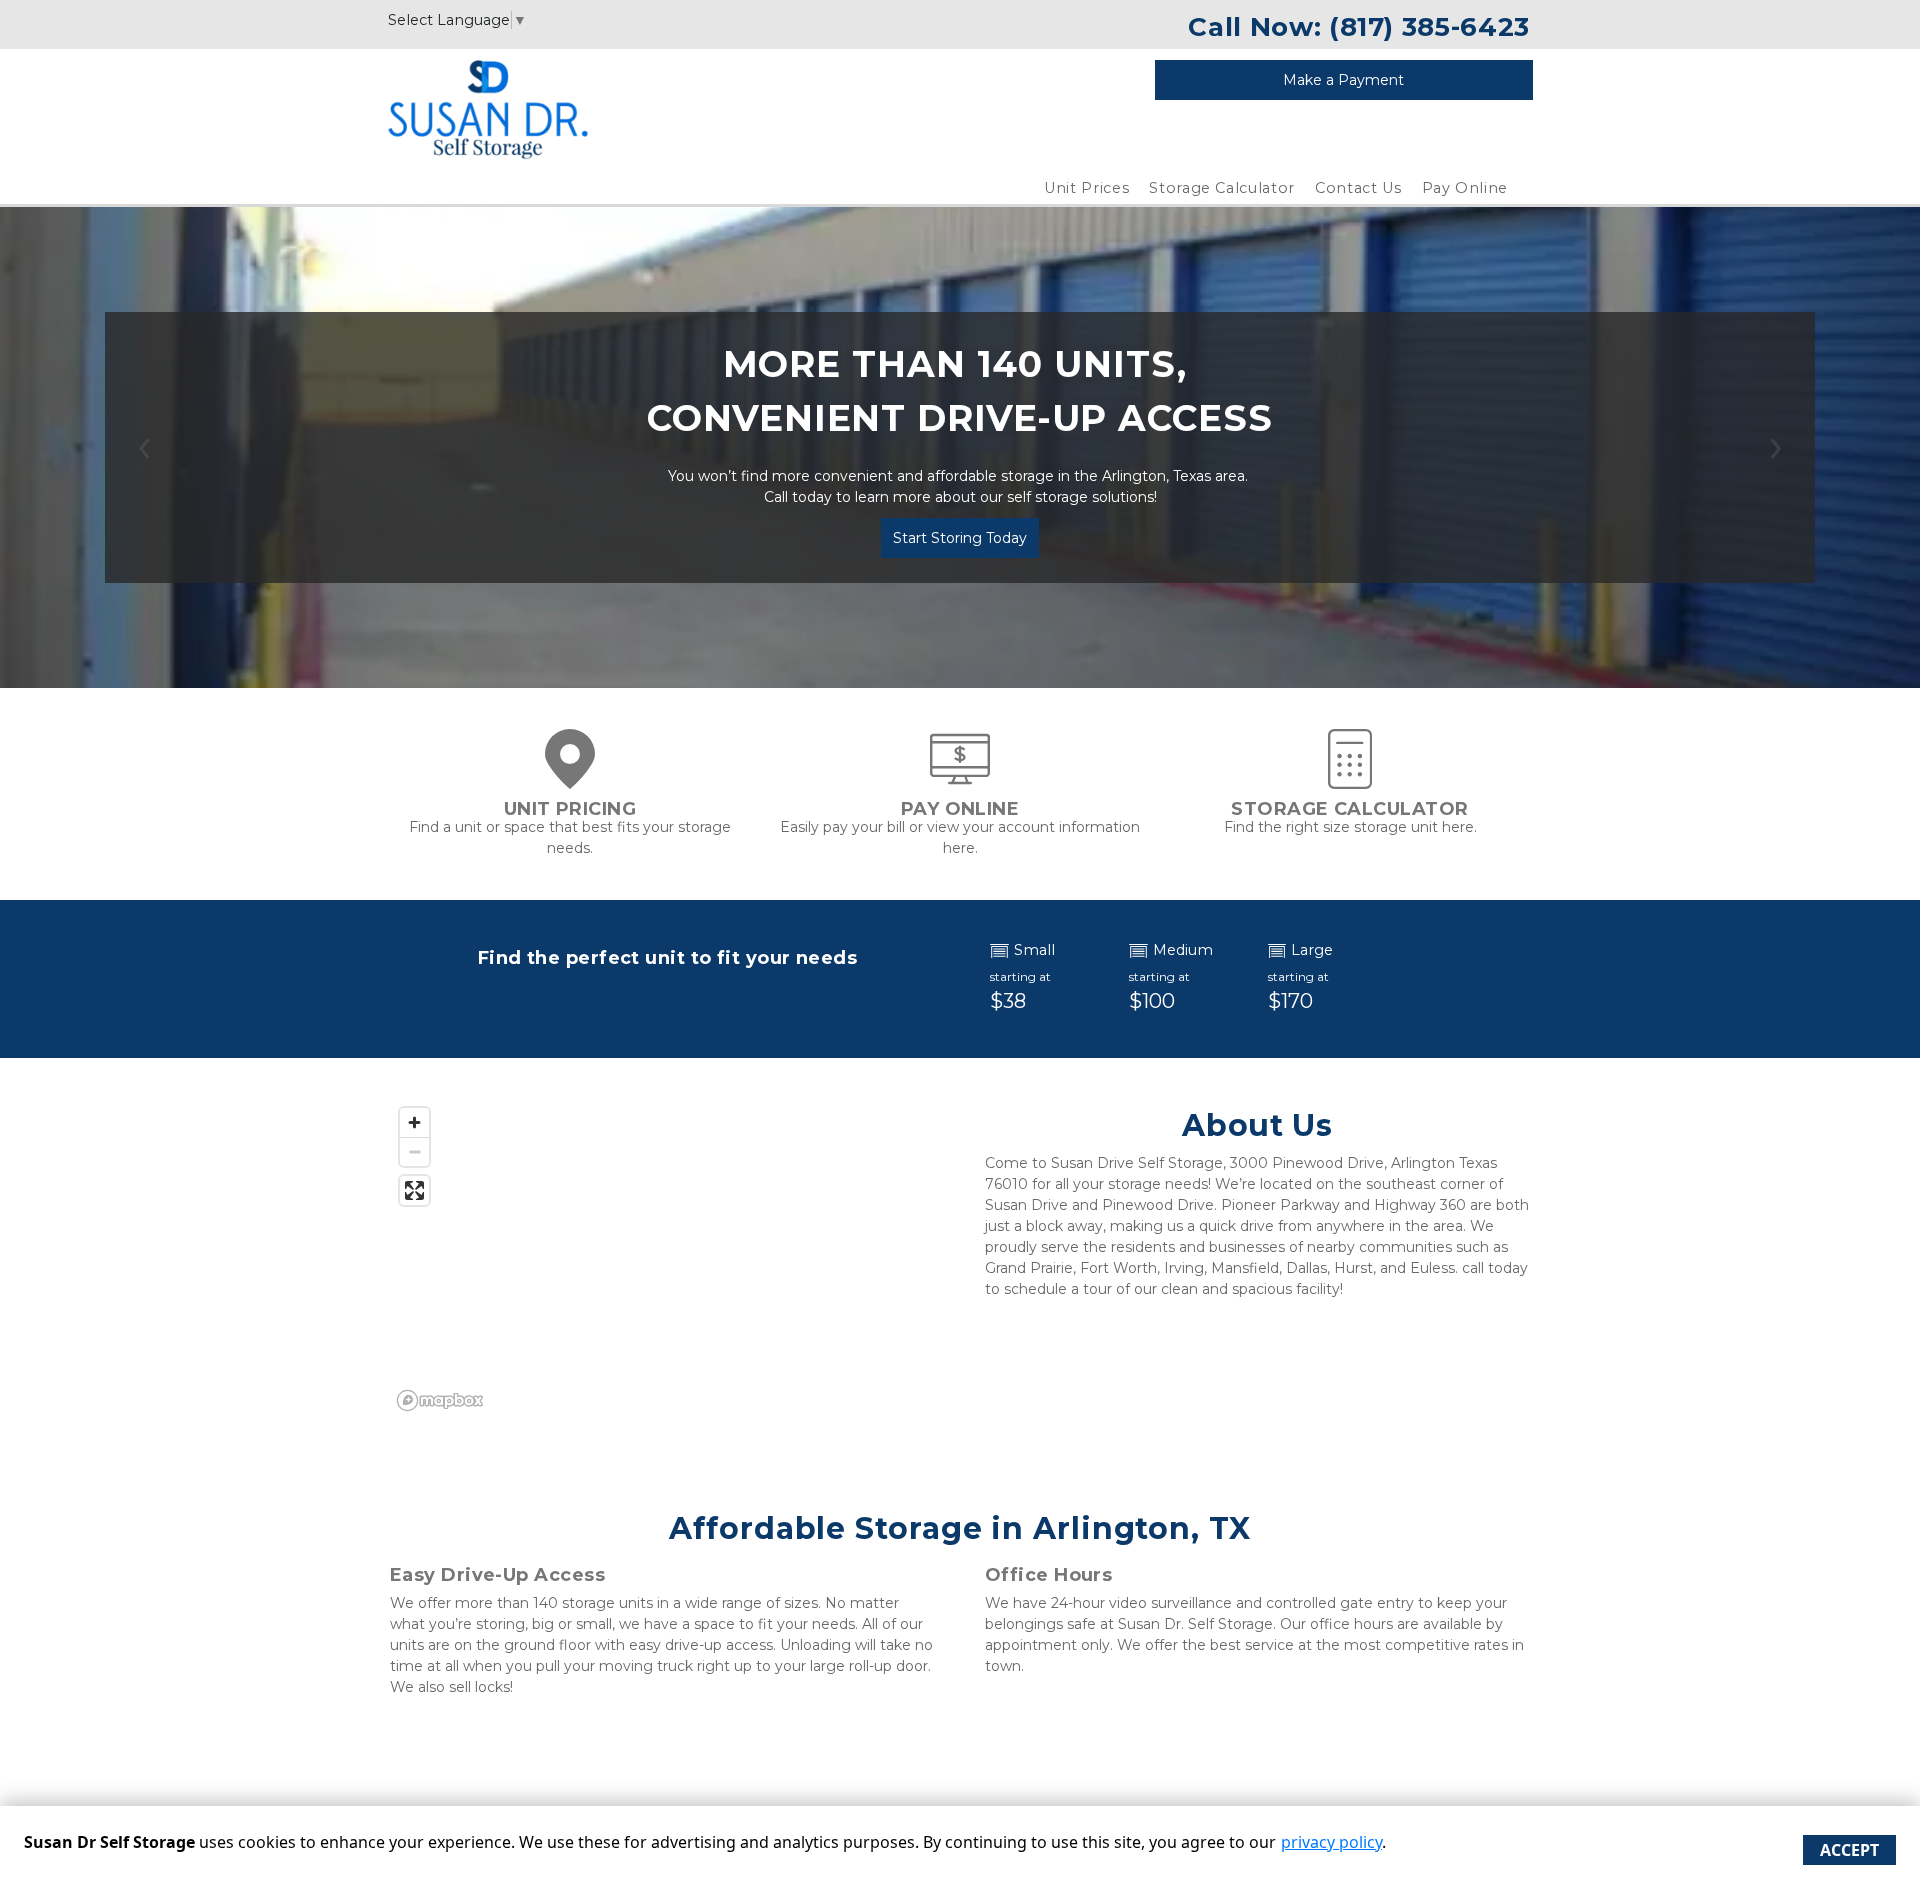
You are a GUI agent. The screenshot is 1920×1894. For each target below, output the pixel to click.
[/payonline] (960, 779)
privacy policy (1331, 1842)
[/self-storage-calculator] (1350, 779)
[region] (662, 1258)
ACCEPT (1849, 1850)
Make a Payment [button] (1343, 80)
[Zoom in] (414, 1122)
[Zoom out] (414, 1151)
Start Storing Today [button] (960, 538)
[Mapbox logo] (440, 1400)
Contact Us (1358, 188)
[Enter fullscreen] (414, 1190)
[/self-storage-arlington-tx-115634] (570, 779)
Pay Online (1465, 188)
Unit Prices (1086, 188)
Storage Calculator (1222, 188)
